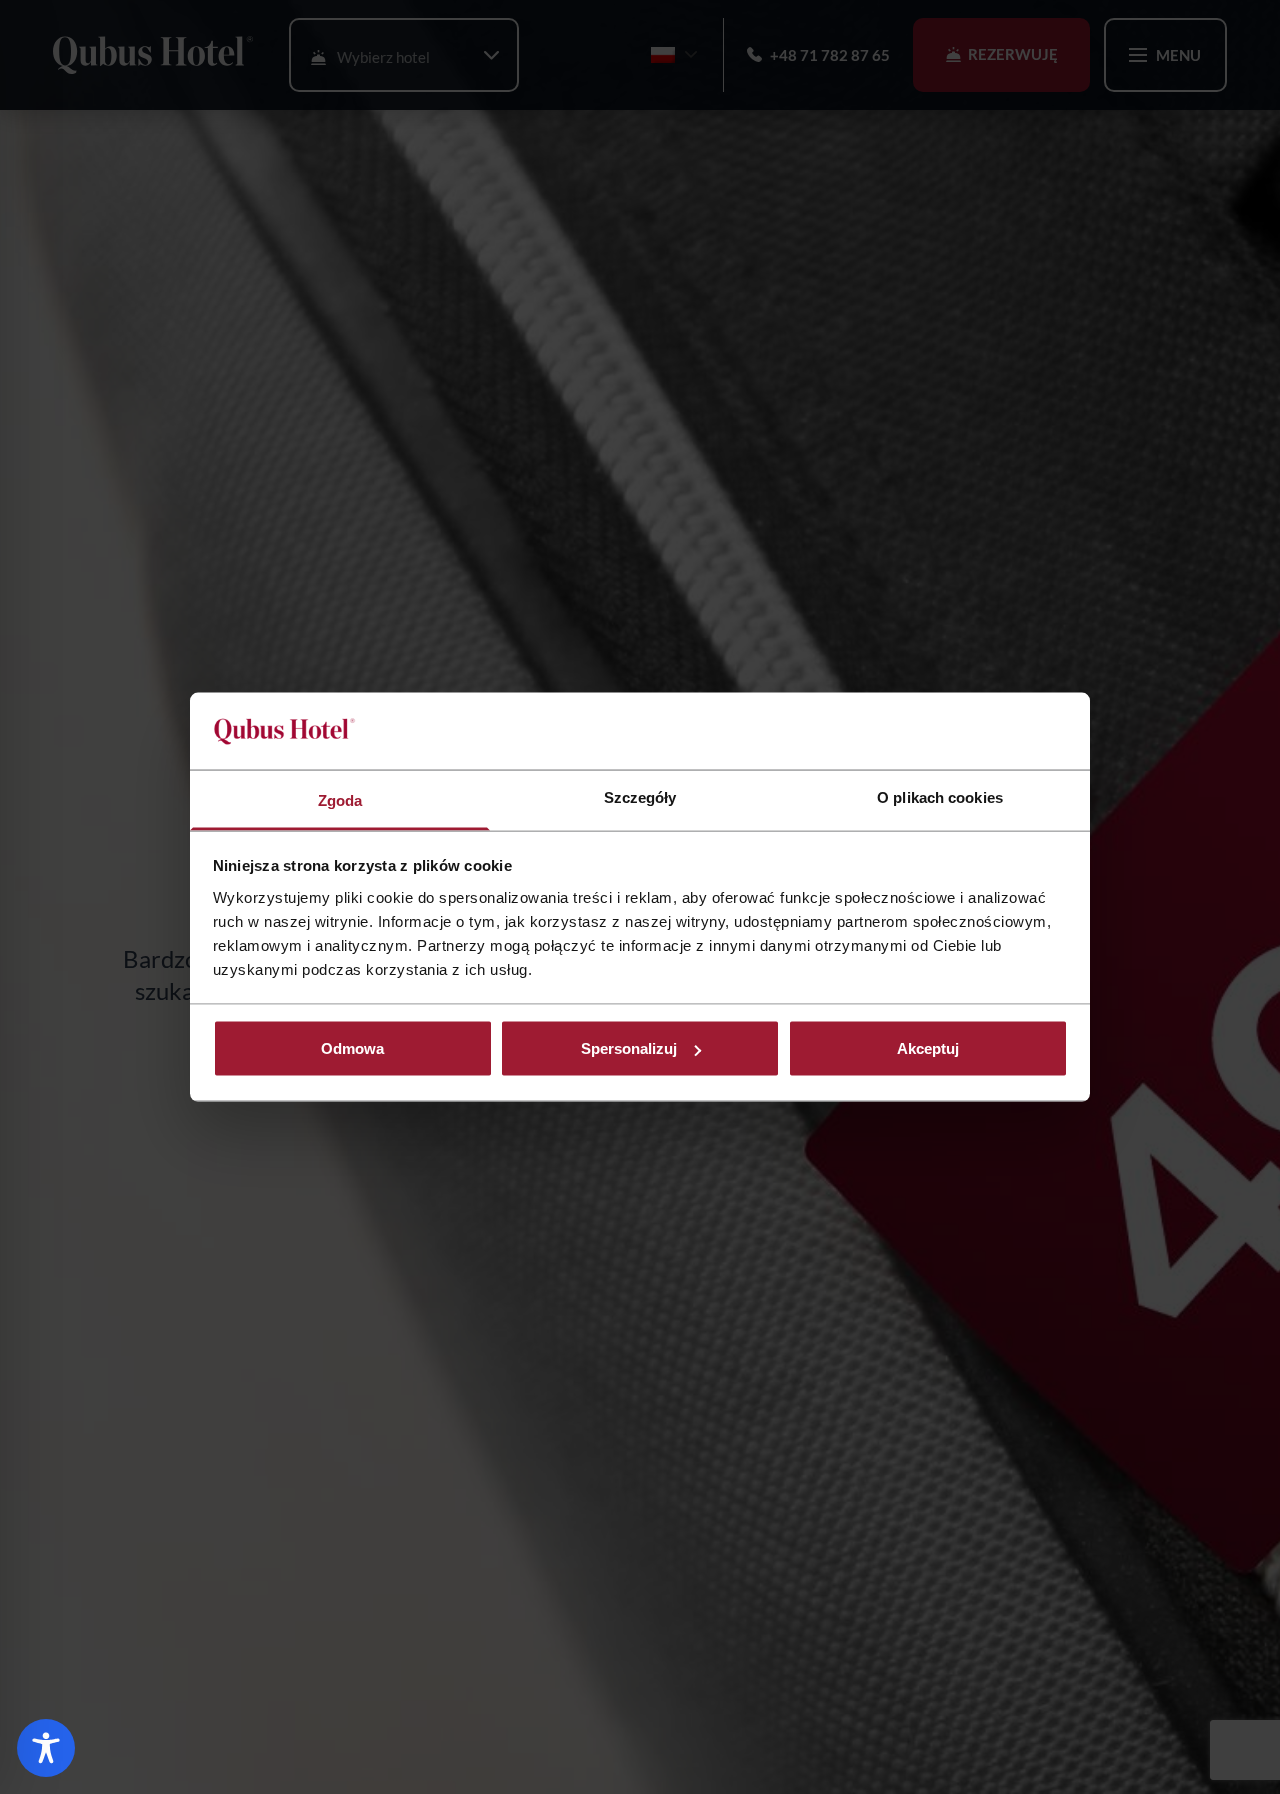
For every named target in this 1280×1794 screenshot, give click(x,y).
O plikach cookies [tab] (940, 796)
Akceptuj (928, 1048)
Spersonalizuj (629, 1048)
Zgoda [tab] (340, 799)
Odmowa (352, 1048)
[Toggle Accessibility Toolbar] (46, 1748)
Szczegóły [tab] (640, 796)
